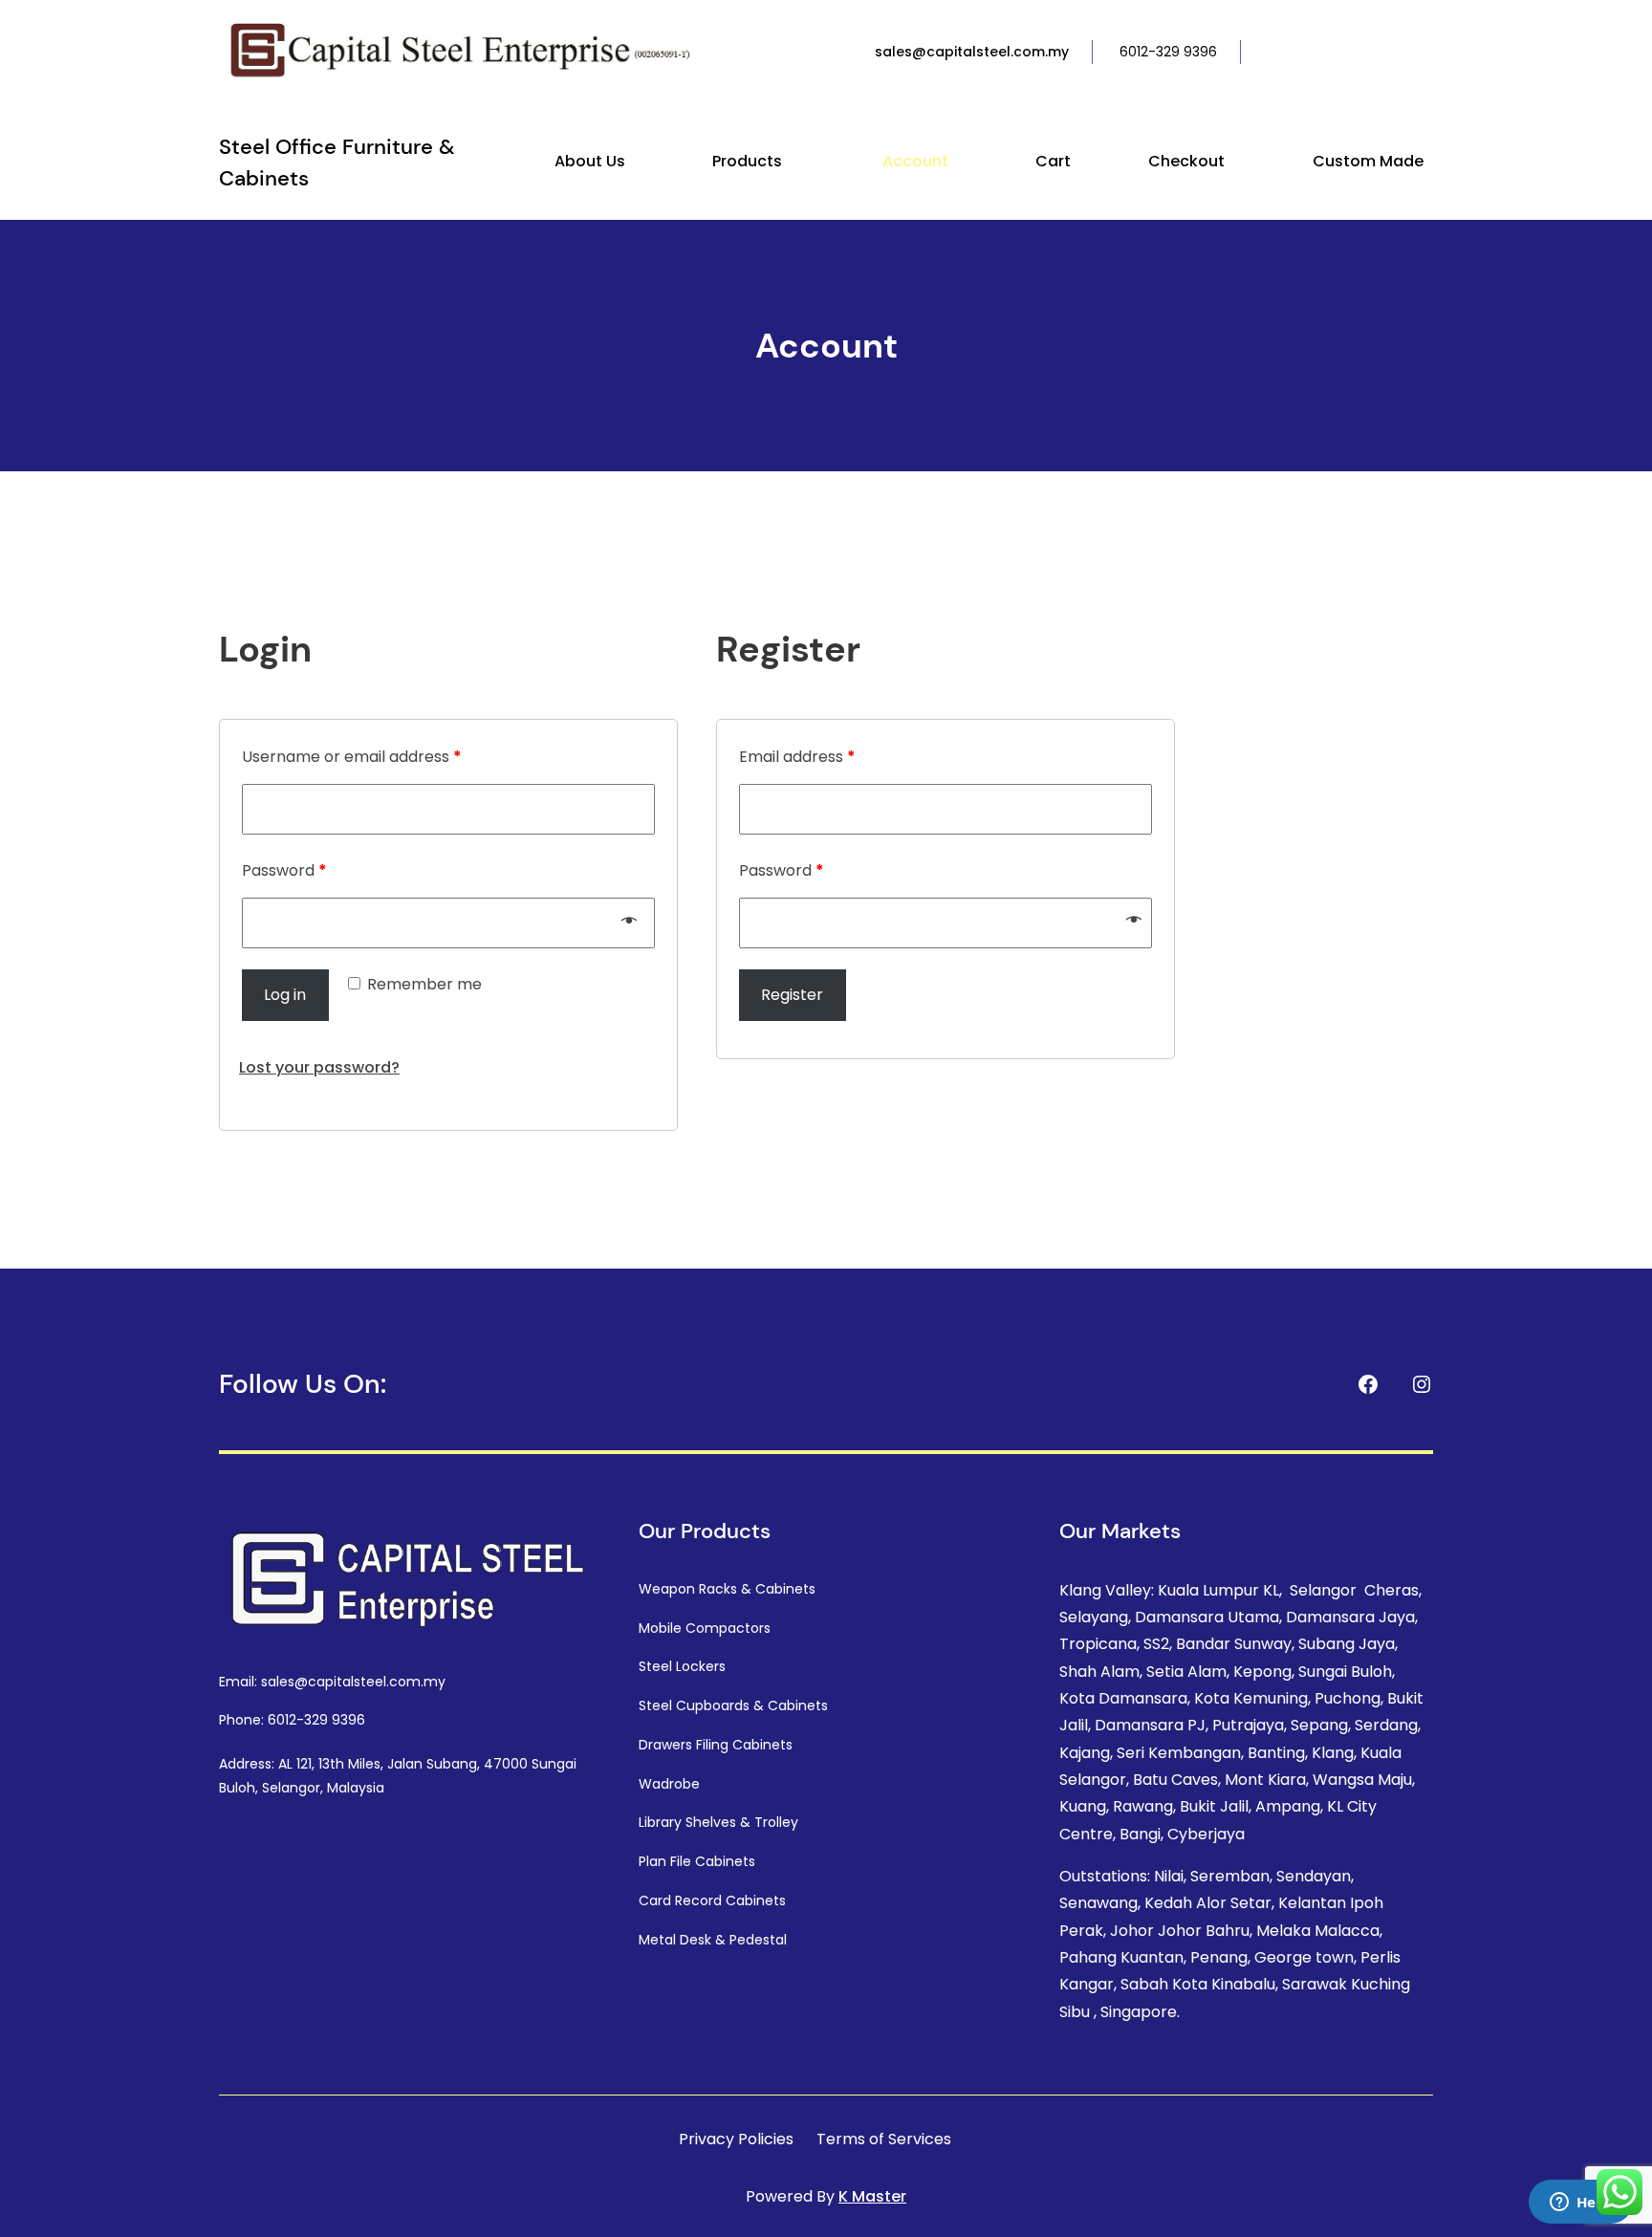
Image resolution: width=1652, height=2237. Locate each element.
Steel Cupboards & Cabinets (733, 1705)
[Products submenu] (791, 163)
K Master (872, 2196)
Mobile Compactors (705, 1628)
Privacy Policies (736, 2139)
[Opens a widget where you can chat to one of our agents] (1580, 2204)
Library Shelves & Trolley (718, 1822)
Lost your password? (319, 1067)
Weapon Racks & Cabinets (727, 1589)
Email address (797, 757)
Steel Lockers (682, 1666)
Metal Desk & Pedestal (713, 1940)
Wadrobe (669, 1784)
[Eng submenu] (1429, 53)
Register (792, 995)
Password (284, 870)
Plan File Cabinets (697, 1861)
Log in (285, 995)
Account (826, 346)
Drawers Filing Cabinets (716, 1745)
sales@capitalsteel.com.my (972, 52)
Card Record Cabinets (712, 1900)
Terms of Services (884, 2139)
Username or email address (352, 757)
